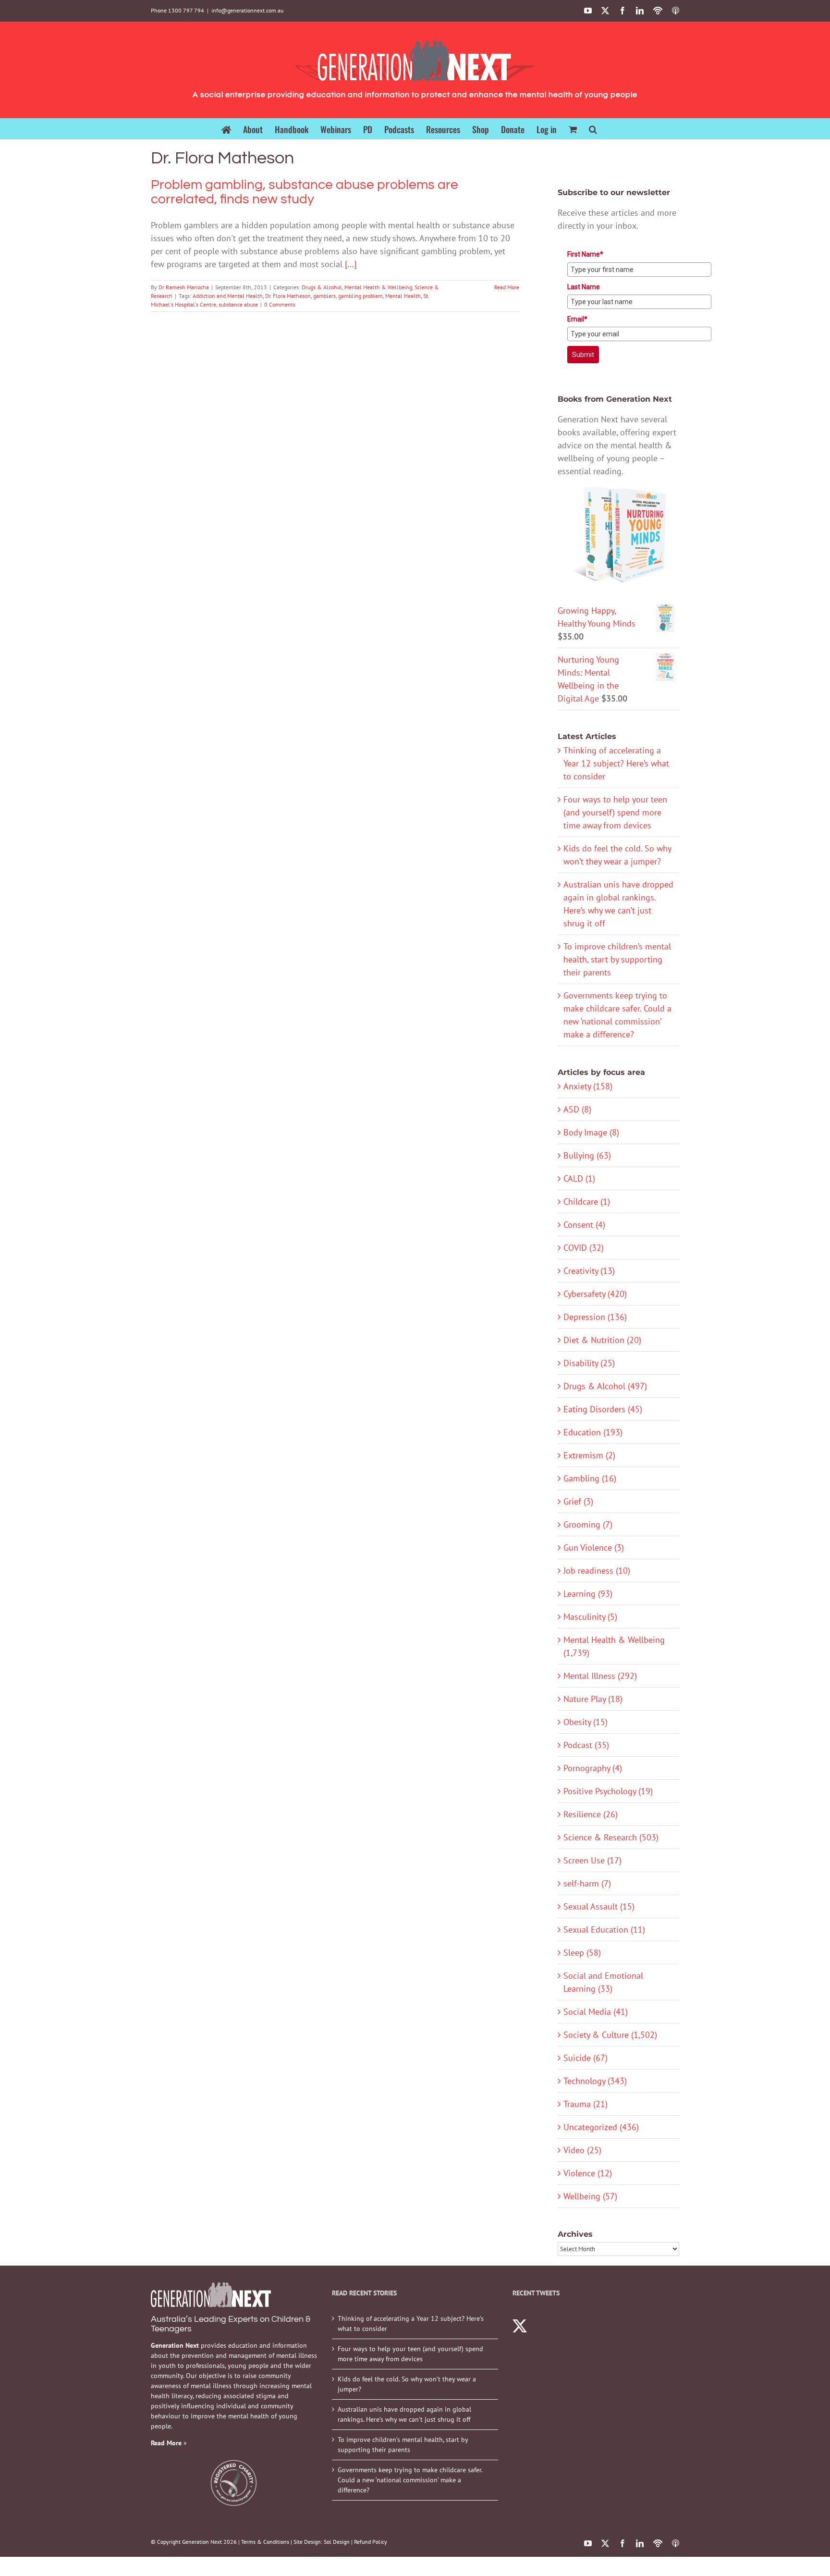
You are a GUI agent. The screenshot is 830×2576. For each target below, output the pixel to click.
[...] (351, 264)
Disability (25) (589, 1363)
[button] (593, 129)
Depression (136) (595, 1317)
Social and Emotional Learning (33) (603, 1982)
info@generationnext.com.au (247, 10)
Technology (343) (595, 2081)
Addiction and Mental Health (228, 296)
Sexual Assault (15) (599, 1906)
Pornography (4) (593, 1768)
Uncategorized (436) (601, 2127)
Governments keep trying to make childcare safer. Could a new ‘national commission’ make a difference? (410, 2480)
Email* (577, 319)
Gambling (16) (590, 1478)
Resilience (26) (591, 1814)
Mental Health (403, 296)
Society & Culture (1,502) (610, 2035)
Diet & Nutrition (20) (602, 1340)
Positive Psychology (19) (608, 1791)
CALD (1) (579, 1178)
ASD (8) (577, 1109)
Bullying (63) (587, 1155)
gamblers (324, 296)
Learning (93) (588, 1594)
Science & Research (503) (611, 1837)
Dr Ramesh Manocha (184, 287)
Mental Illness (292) (600, 1676)
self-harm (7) (587, 1883)
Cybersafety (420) (595, 1294)
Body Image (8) (591, 1132)
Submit (583, 355)
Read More (507, 287)
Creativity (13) (589, 1271)
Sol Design (337, 2542)
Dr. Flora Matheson (288, 296)
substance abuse (238, 304)
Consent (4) (584, 1225)
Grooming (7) (588, 1524)
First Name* (585, 254)
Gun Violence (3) (594, 1547)
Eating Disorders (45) (603, 1409)
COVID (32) (584, 1248)
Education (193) (593, 1432)
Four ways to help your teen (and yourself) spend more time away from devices (615, 812)
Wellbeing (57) (590, 2196)
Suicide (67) (586, 2058)
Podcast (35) (586, 1745)
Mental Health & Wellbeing (378, 287)
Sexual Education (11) (604, 1929)
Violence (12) (588, 2173)
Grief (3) (578, 1501)
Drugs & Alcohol (322, 287)
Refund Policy (371, 2542)
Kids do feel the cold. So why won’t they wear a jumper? (407, 2384)
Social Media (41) (596, 2012)
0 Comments (280, 304)
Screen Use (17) (592, 1860)
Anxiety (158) (588, 1086)
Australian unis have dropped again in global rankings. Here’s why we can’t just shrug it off (404, 2414)
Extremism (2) (589, 1455)
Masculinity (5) (590, 1617)
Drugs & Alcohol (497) (605, 1386)
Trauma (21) (586, 2104)
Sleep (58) (582, 1953)
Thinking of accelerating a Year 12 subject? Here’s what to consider (616, 763)
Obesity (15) (586, 1722)
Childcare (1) (587, 1202)
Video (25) (582, 2150)
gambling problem (360, 296)
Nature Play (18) (593, 1699)
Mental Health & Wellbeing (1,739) (614, 1646)
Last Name (584, 287)
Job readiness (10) (597, 1571)
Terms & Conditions (265, 2542)
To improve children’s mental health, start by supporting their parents (617, 959)
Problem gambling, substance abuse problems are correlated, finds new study (305, 192)
